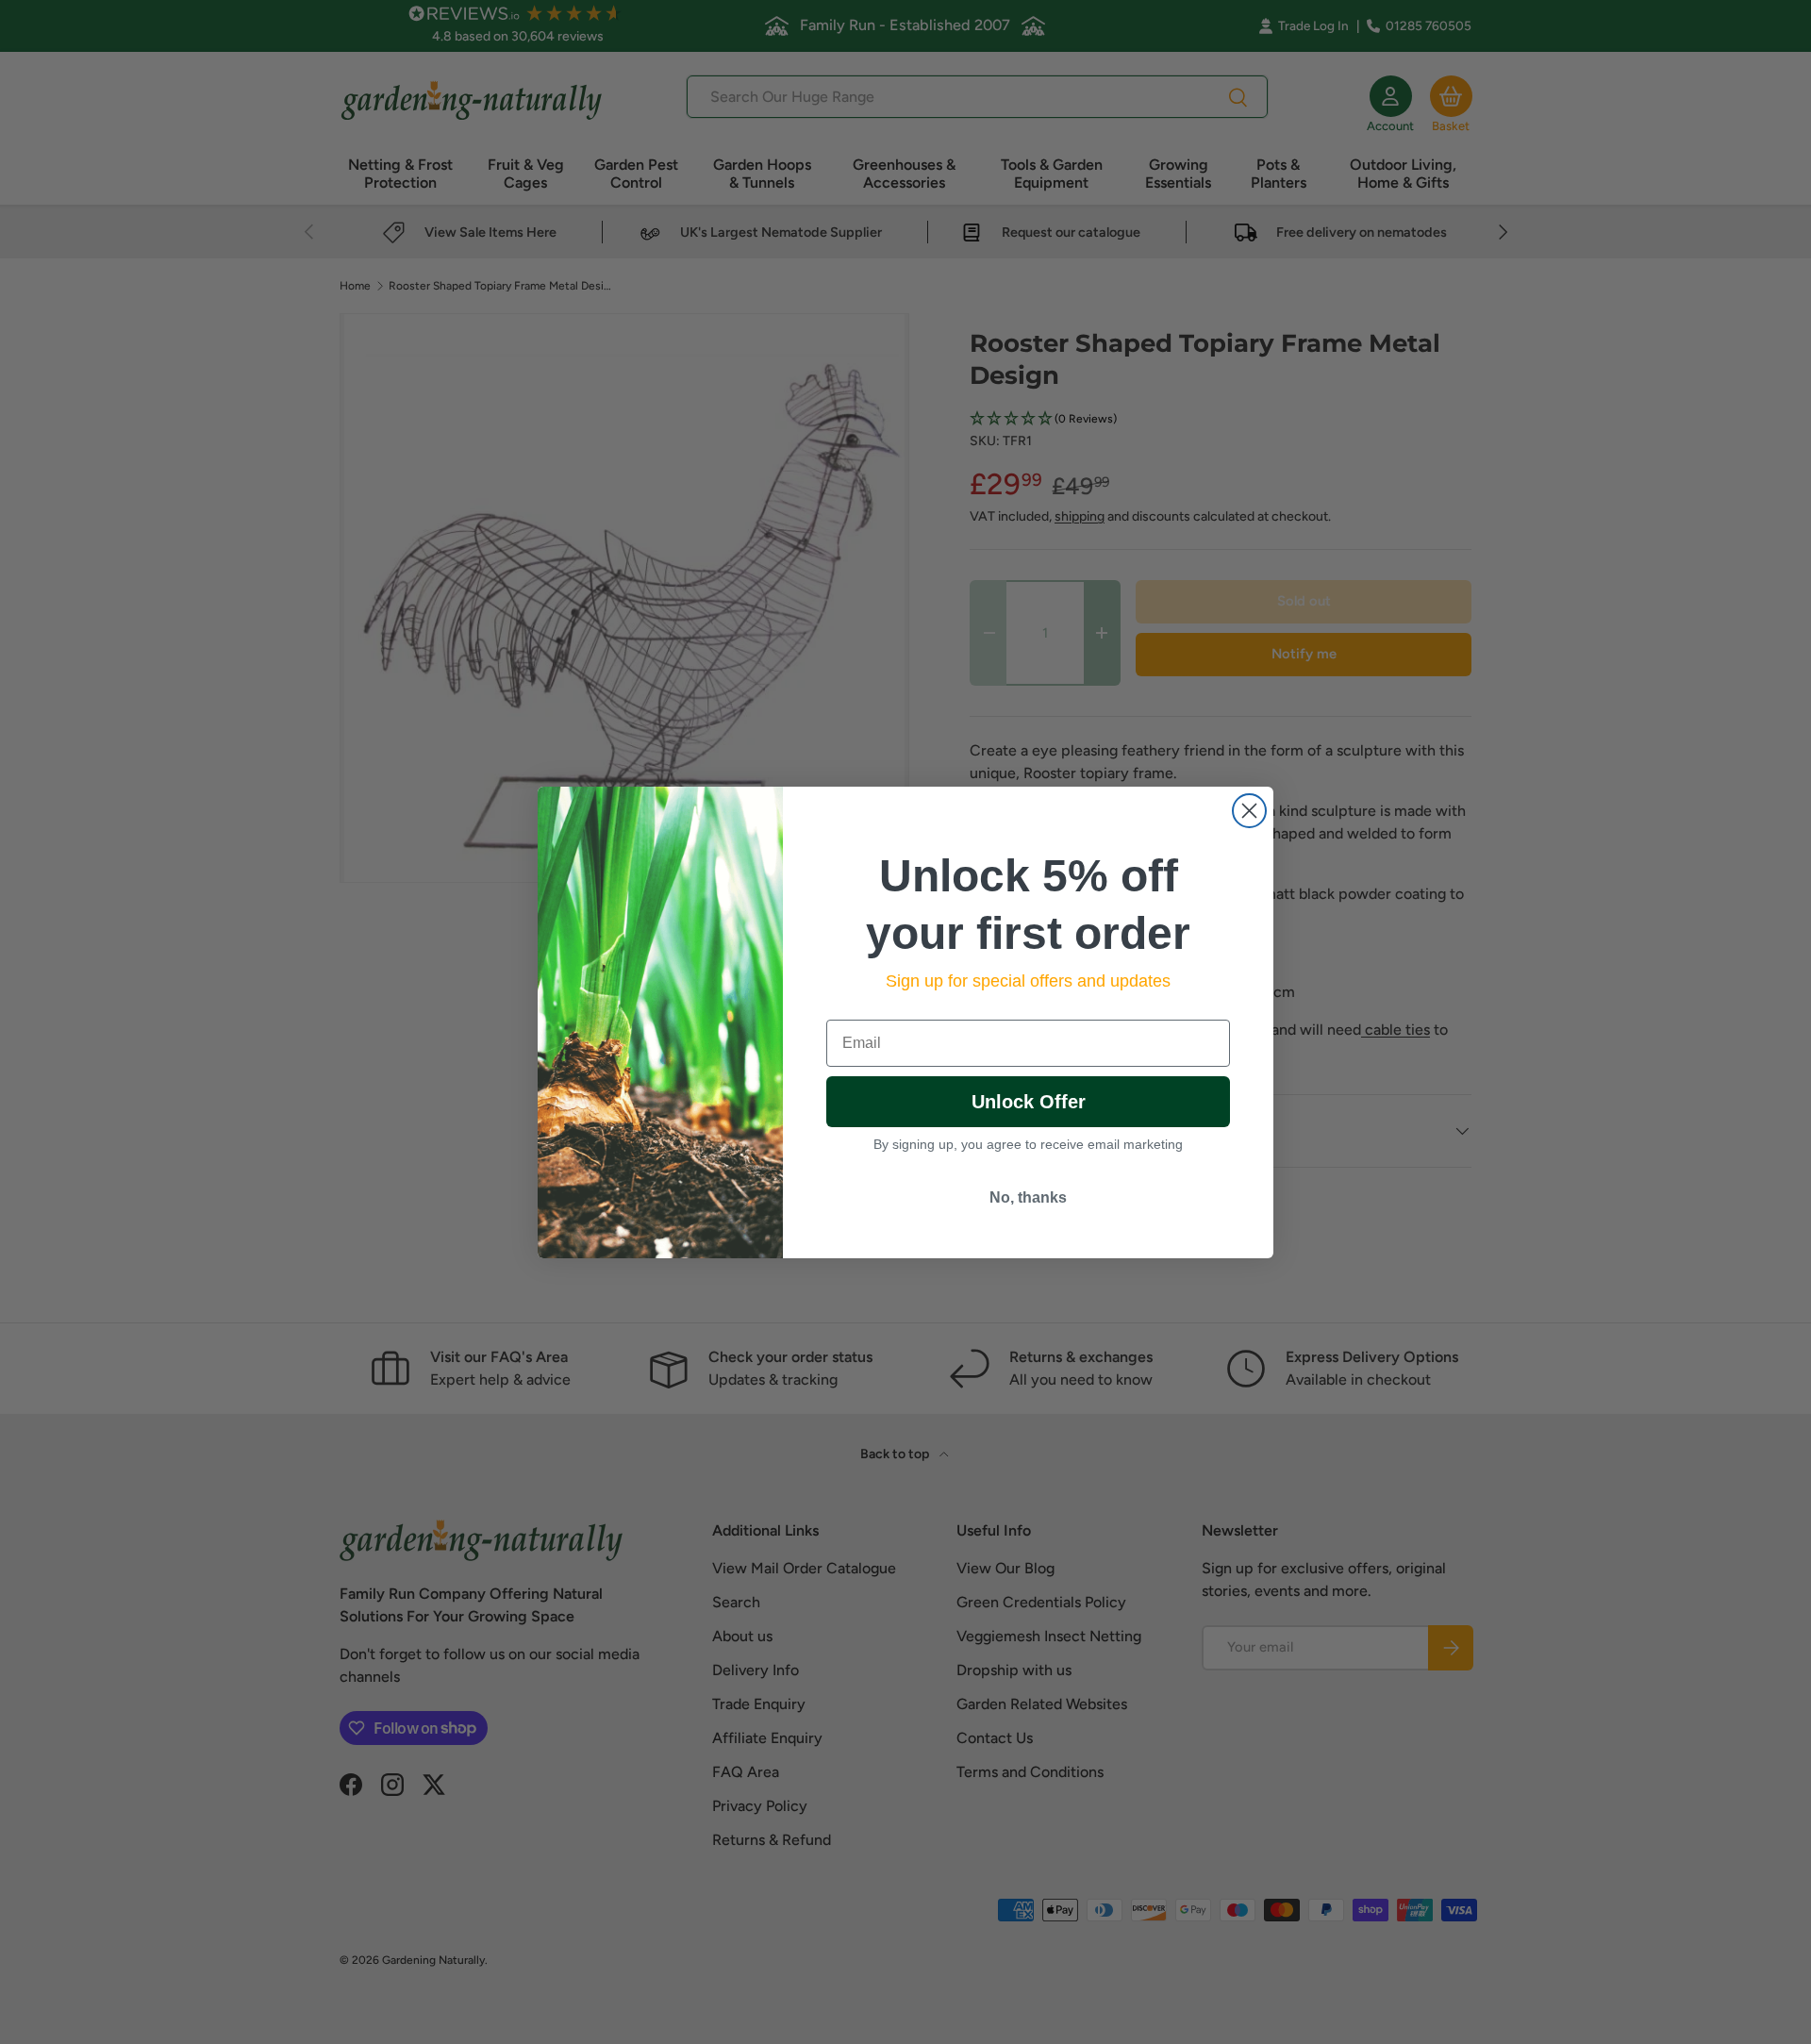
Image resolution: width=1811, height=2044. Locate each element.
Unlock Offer (1029, 1102)
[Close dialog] (1249, 811)
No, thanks (1028, 1197)
